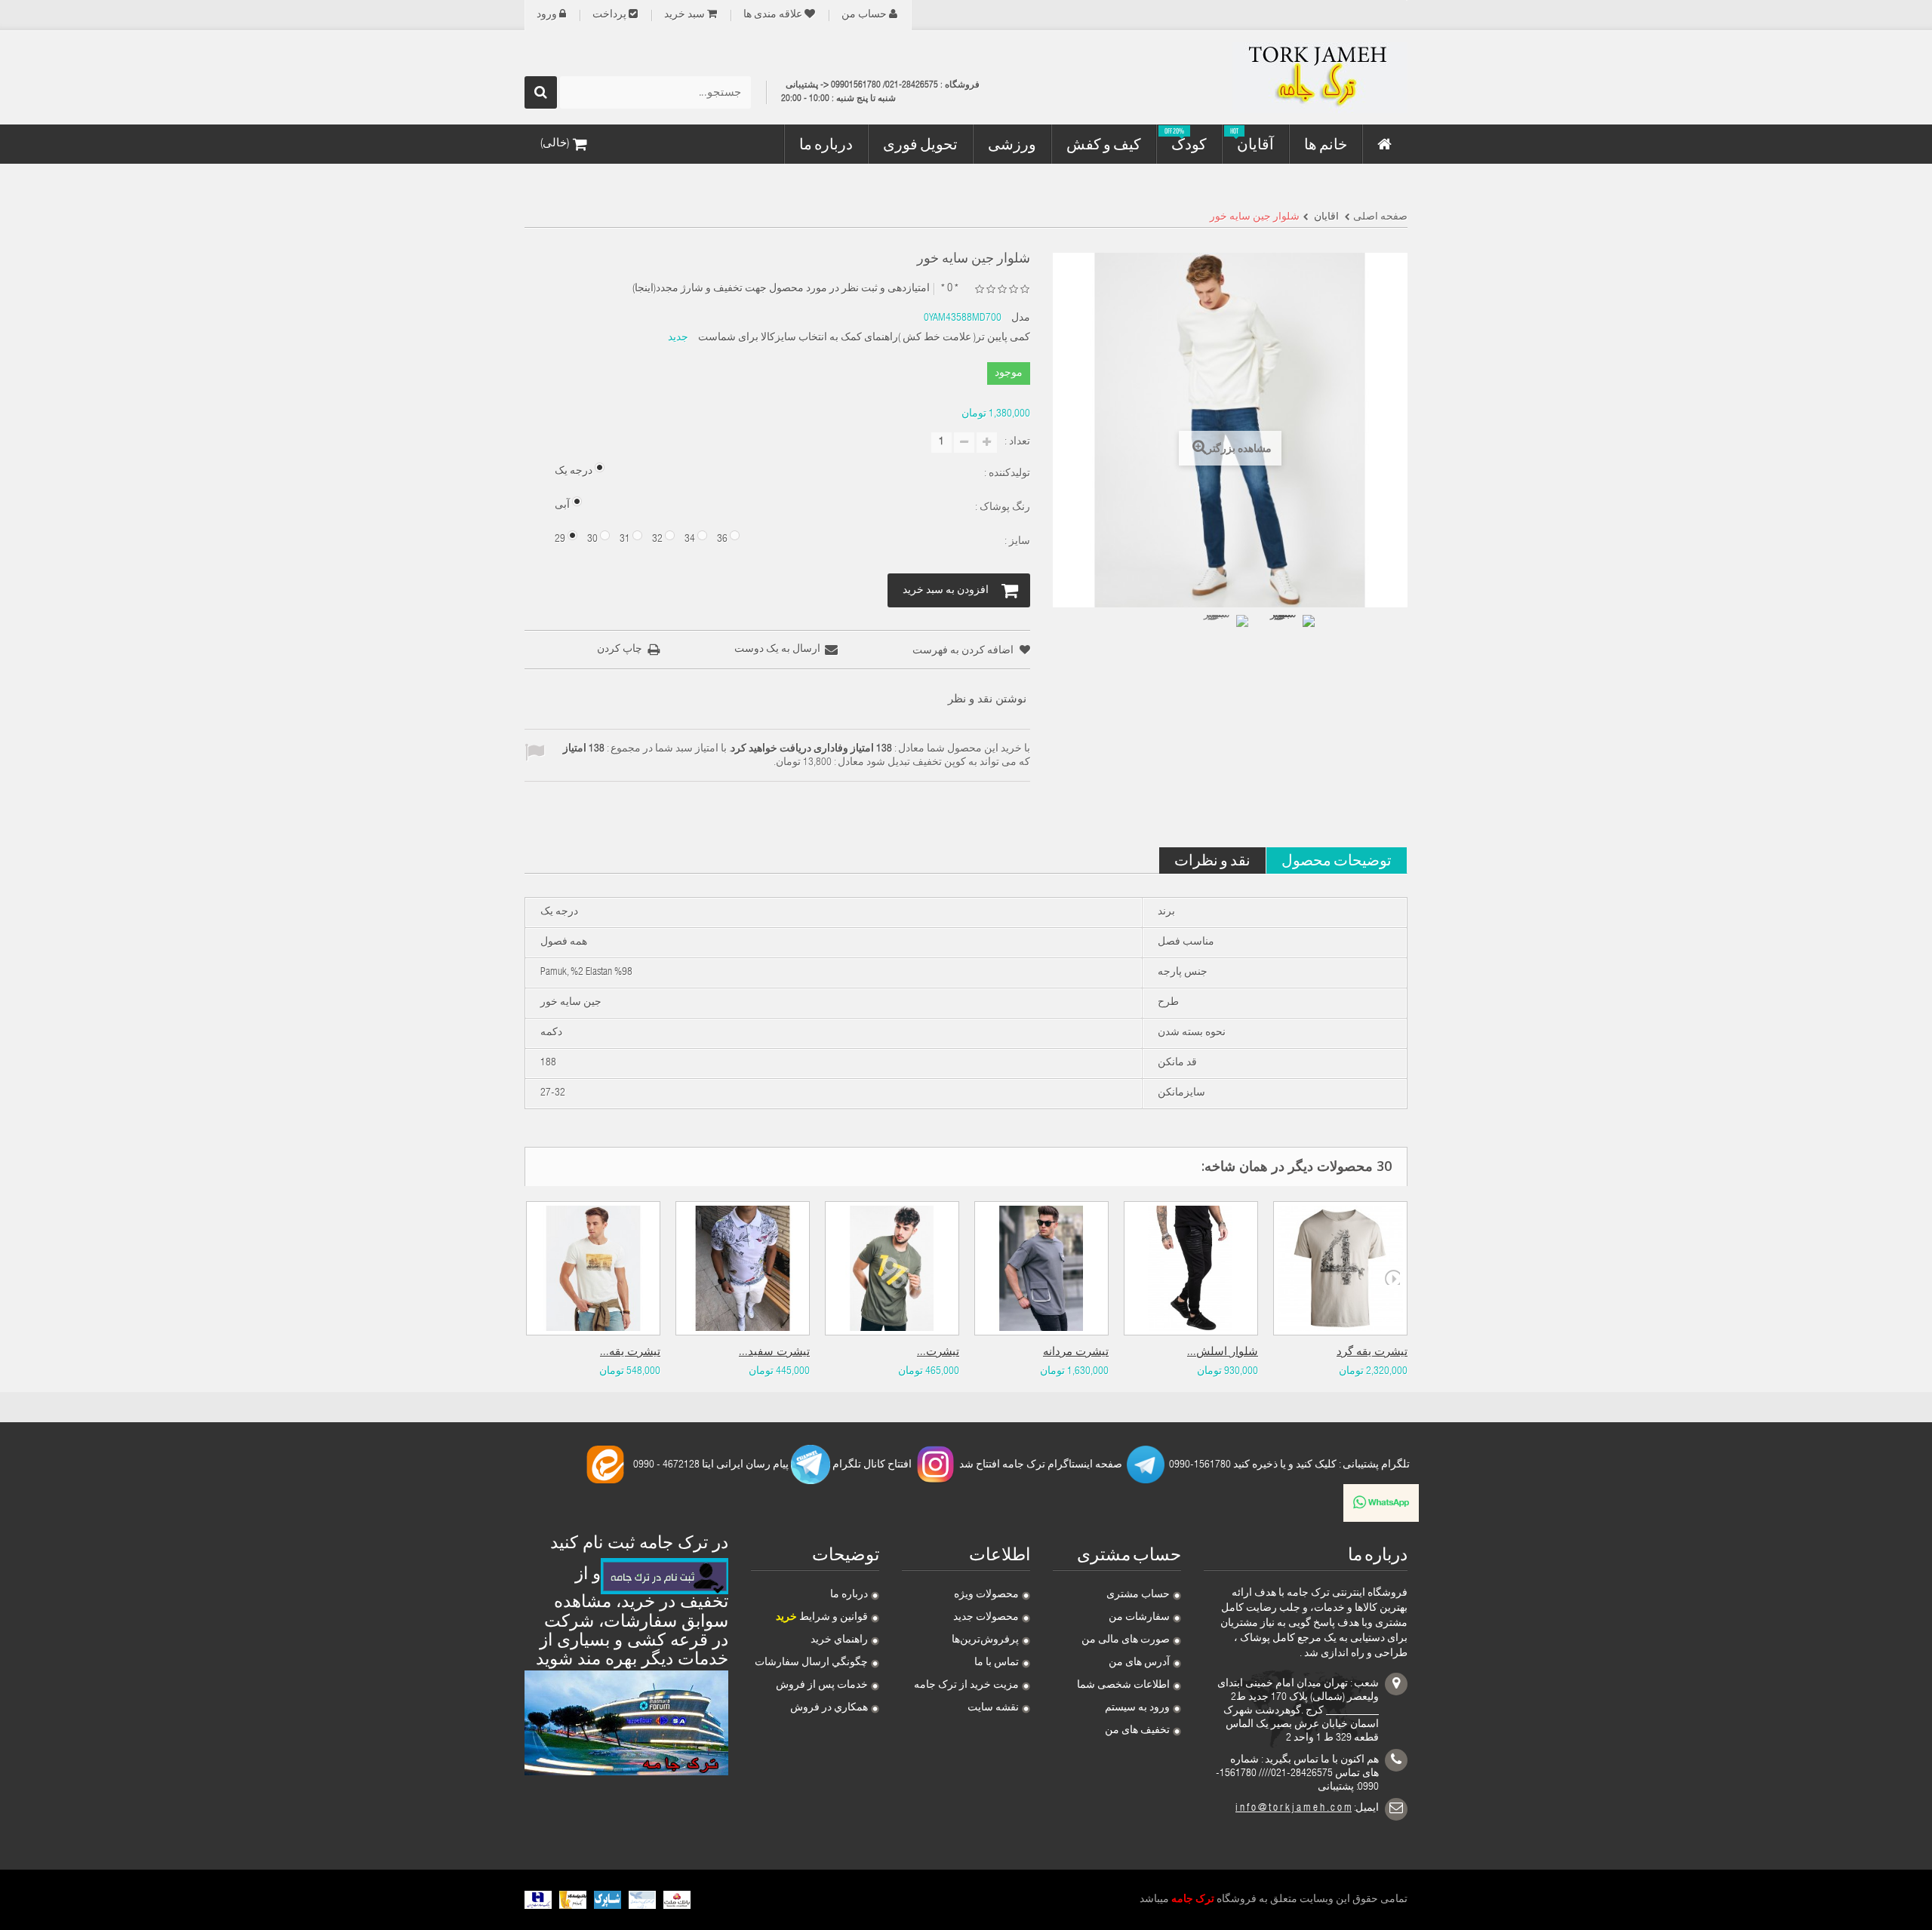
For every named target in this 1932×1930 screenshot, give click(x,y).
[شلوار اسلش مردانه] (1191, 1268)
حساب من (864, 15)
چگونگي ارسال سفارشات (811, 1663)
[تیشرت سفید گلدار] (743, 1268)
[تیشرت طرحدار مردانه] (892, 1268)
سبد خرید (685, 15)
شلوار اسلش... (1223, 1352)
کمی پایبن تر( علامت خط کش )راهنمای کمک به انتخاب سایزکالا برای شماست (864, 338)
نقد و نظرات (1212, 860)
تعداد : (1017, 442)
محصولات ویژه (986, 1595)
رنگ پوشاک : (1001, 508)
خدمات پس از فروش (822, 1686)
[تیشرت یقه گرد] (1340, 1268)
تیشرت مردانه (1076, 1352)
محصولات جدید (986, 1618)
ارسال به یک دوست (777, 650)
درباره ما (849, 1595)
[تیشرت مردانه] (1041, 1268)
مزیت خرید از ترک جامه (966, 1686)
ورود (547, 15)
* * (950, 289)
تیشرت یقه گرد (1372, 1352)
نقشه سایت (993, 1708)
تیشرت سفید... (774, 1352)
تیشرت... (938, 1352)
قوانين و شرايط (822, 1618)
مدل (1021, 318)
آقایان (1325, 217)
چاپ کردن (620, 650)
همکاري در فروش (829, 1708)
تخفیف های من (1137, 1731)
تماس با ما (997, 1663)
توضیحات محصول (1337, 860)
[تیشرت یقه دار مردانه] (593, 1268)
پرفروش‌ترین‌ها (985, 1640)
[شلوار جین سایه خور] (1223, 641)
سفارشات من (1139, 1618)
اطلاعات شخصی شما (1123, 1686)
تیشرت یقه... (630, 1352)
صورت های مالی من (1126, 1640)
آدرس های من (1139, 1663)
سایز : (1016, 542)
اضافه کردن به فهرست (964, 651)
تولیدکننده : (1006, 474)
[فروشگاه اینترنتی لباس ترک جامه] (1268, 78)
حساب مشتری (1138, 1595)
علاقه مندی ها (773, 15)
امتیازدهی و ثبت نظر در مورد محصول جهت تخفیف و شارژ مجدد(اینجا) (781, 289)
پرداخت (609, 15)
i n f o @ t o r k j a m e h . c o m (1294, 1809)
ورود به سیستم (1137, 1708)
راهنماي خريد (839, 1640)
